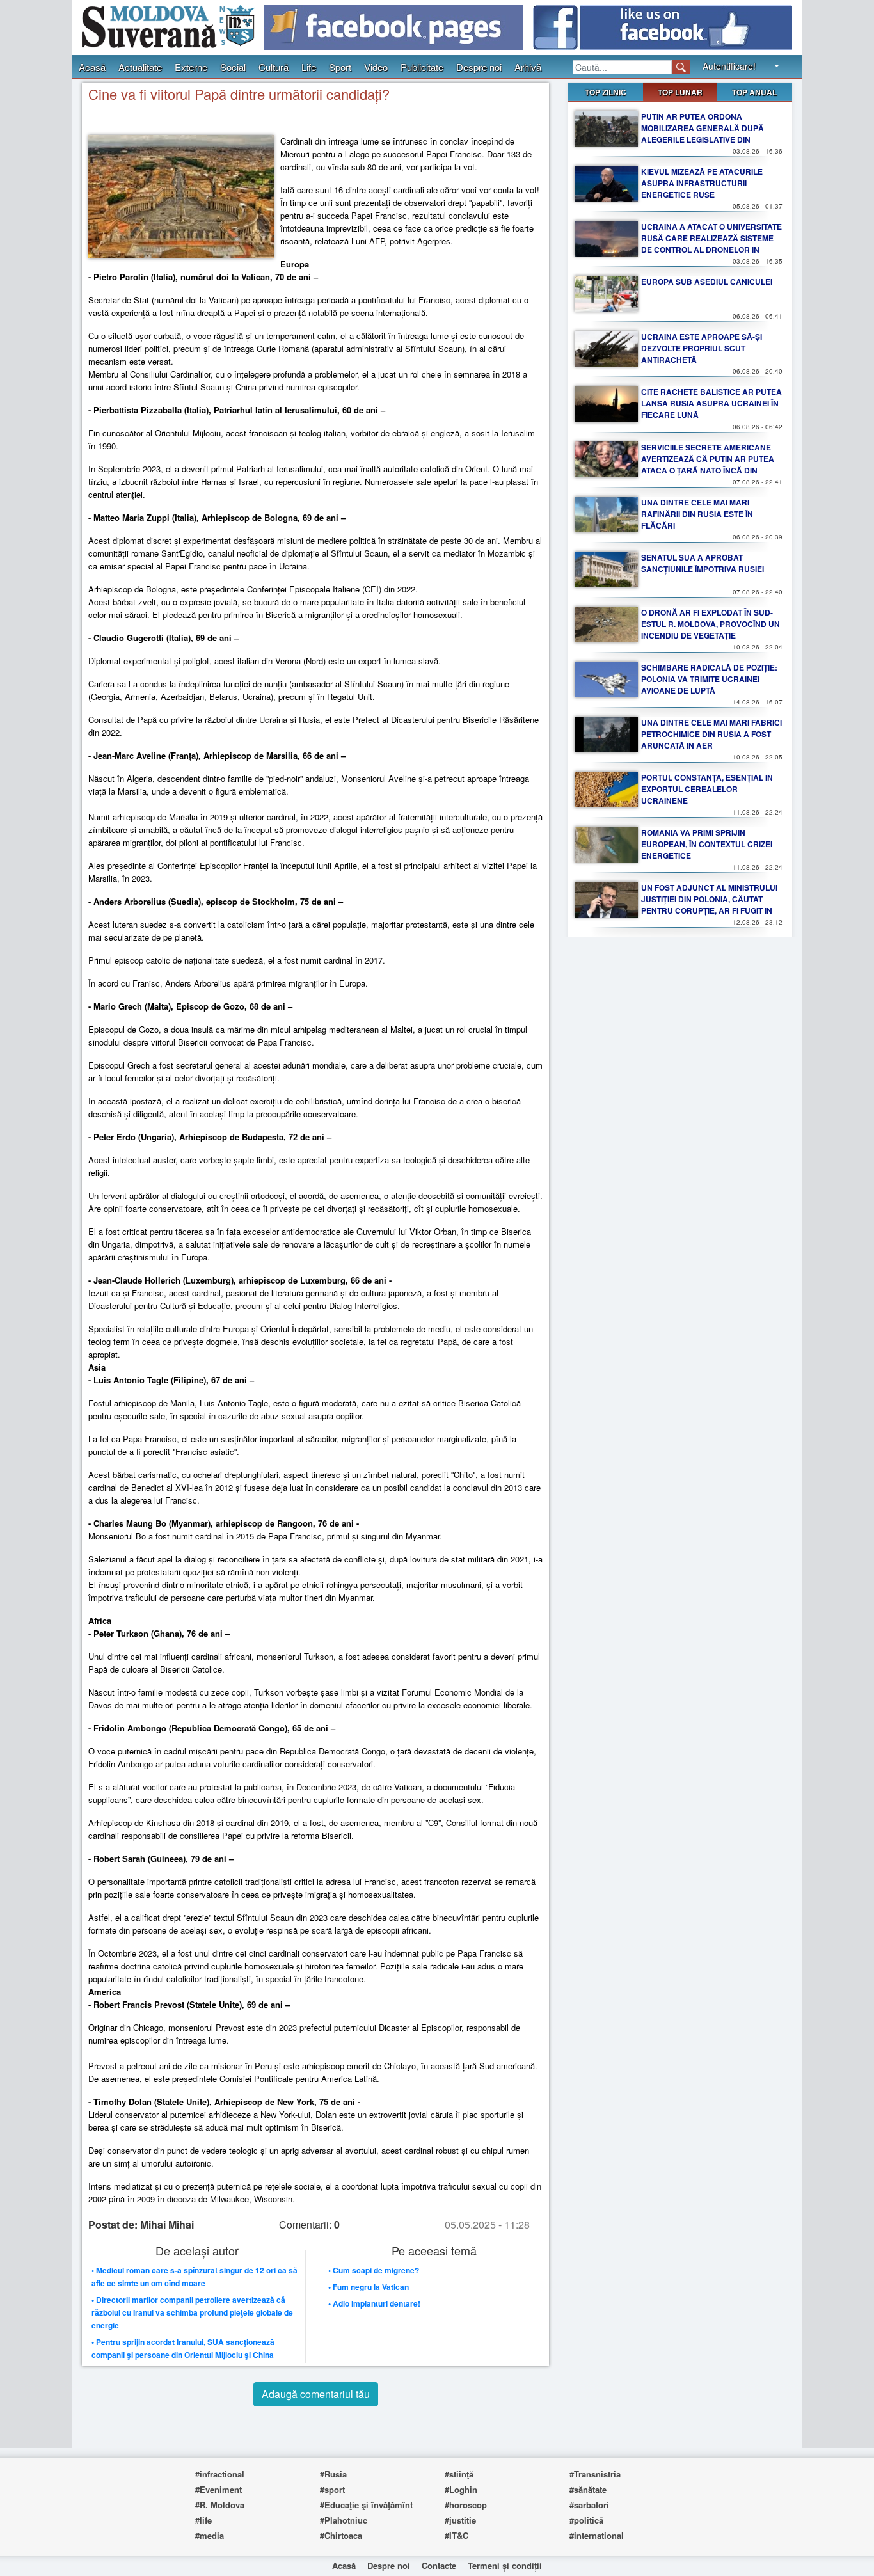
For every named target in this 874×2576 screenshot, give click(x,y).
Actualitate (140, 67)
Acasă (92, 67)
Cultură (274, 67)
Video (376, 67)
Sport (340, 67)
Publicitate (422, 67)
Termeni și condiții (505, 2565)
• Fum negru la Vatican (369, 2287)
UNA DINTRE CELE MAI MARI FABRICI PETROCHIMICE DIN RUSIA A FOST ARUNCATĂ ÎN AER (711, 734)
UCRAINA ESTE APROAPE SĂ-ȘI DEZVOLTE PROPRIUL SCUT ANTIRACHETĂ (702, 348)
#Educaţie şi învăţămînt (366, 2505)
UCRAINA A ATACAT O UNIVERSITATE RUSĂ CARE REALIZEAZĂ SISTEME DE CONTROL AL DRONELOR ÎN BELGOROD (711, 244)
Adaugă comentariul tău (316, 2394)
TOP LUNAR (680, 92)
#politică (586, 2520)
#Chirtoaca (341, 2535)
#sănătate (588, 2489)
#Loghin (461, 2489)
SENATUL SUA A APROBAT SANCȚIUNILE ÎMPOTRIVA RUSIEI (703, 563)
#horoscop (466, 2505)
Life (309, 67)
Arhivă (528, 67)
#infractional (220, 2474)
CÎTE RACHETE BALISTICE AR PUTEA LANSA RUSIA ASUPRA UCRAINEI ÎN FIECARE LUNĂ (711, 403)
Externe (191, 67)
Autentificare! (729, 66)
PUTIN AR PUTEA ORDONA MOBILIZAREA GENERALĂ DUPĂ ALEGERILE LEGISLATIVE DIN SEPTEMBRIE (703, 134)
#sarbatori (589, 2505)
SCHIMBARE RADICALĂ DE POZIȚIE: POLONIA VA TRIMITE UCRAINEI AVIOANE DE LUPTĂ (709, 679)
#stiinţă (459, 2474)
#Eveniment (219, 2489)
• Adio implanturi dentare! (374, 2303)
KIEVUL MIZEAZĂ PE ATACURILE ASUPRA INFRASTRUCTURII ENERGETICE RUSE (702, 183)
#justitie (460, 2520)
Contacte (439, 2565)
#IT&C (457, 2535)
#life (203, 2520)
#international (597, 2535)
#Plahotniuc (344, 2520)
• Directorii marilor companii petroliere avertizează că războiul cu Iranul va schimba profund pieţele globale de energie (192, 2312)
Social (233, 67)
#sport (332, 2489)
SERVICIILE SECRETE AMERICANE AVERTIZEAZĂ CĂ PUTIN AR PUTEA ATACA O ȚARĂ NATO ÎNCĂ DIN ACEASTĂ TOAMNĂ (708, 465)
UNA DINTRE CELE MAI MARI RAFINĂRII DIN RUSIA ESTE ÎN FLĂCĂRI (697, 514)
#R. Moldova (220, 2505)
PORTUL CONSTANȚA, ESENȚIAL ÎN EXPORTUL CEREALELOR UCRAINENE (707, 789)
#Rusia (333, 2474)
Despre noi (479, 67)
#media (210, 2535)
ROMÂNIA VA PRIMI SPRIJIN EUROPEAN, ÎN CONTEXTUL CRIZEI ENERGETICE (707, 844)
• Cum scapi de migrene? (374, 2270)
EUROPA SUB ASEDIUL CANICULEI (707, 282)
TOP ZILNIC (606, 92)
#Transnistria (595, 2474)
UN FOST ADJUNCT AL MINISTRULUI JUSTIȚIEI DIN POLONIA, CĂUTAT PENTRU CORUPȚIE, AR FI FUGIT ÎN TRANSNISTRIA (709, 905)
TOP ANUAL (754, 92)
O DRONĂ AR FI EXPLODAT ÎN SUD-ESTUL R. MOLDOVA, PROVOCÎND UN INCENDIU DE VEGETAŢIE (711, 624)
